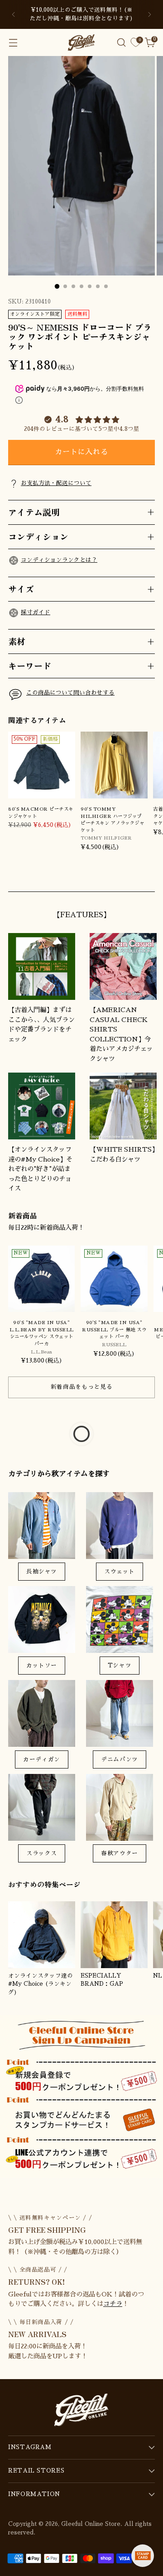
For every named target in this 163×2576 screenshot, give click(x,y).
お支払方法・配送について (56, 483)
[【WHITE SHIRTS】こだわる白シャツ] (123, 1106)
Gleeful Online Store (91, 2524)
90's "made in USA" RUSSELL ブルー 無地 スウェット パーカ (114, 1330)
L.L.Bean (41, 1352)
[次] (149, 14)
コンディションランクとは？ (59, 560)
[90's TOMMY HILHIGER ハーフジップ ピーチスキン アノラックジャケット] (114, 765)
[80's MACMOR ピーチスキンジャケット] (42, 765)
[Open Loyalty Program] (143, 2556)
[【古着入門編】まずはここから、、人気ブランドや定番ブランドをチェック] (42, 966)
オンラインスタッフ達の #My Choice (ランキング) (41, 1984)
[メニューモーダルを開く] (13, 43)
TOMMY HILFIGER (106, 838)
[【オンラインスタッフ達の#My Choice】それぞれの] (42, 1106)
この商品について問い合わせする (70, 693)
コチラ (113, 2304)
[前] (14, 14)
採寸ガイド (36, 612)
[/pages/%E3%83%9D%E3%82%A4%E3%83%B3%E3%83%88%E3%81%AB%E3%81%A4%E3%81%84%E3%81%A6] (81, 2096)
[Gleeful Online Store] (81, 42)
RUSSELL (114, 1345)
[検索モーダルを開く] (121, 43)
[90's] (41, 1279)
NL (158, 1976)
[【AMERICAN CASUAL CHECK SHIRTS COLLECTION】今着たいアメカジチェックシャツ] (123, 966)
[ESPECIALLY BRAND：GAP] (114, 1935)
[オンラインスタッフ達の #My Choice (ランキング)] (42, 1935)
